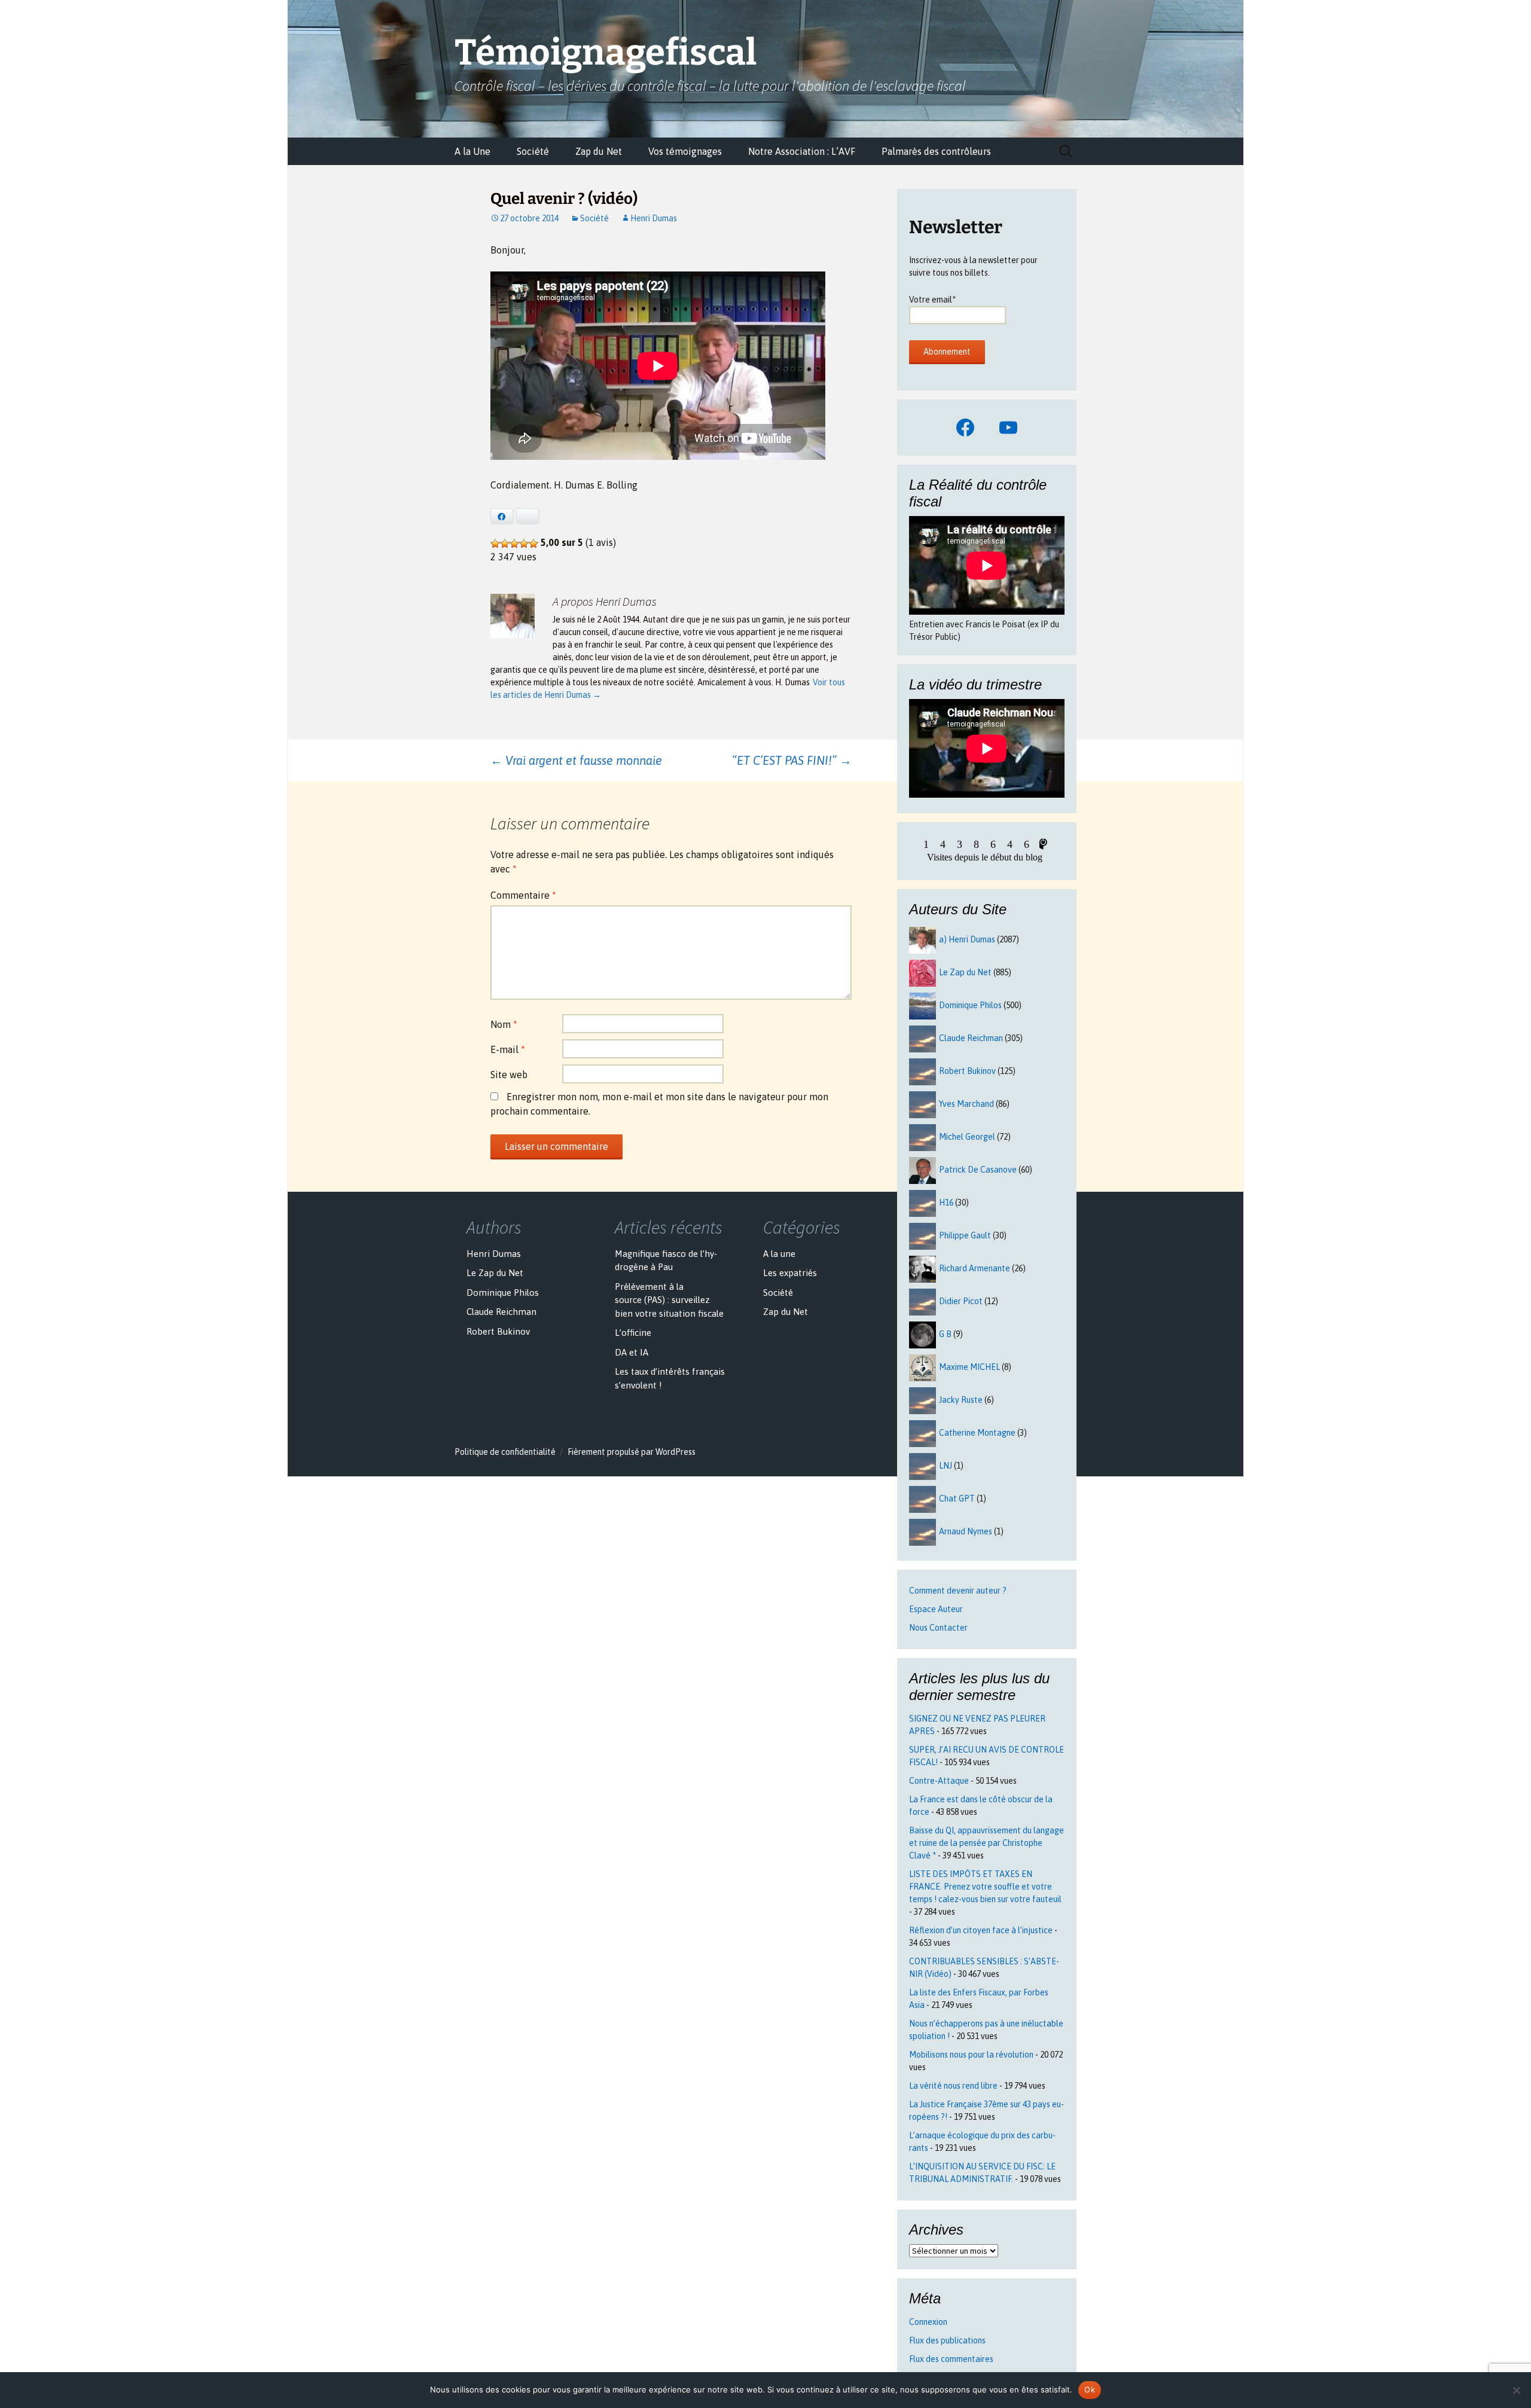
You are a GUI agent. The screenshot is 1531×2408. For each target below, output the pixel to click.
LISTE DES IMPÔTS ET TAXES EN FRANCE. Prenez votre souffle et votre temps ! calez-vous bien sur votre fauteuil (985, 1887)
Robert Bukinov (967, 1071)
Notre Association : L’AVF (802, 151)
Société (533, 151)
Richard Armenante (975, 1268)
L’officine (633, 1333)
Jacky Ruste (961, 1400)
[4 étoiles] (524, 544)
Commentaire (523, 895)
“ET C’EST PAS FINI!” (792, 760)
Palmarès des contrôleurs (936, 151)
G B (945, 1334)
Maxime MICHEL (969, 1367)
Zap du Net (599, 151)
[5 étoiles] (533, 544)
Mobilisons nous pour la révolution (971, 2055)
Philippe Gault (965, 1235)
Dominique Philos (970, 1005)
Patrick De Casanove (978, 1170)
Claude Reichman (971, 1038)
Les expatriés (790, 1273)
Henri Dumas (654, 218)
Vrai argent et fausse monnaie (576, 760)
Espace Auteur (936, 1609)
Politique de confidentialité (505, 1452)
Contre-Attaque (939, 1781)
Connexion (928, 2322)
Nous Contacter (938, 1628)
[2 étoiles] (505, 544)
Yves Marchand (966, 1104)
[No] (1516, 2390)
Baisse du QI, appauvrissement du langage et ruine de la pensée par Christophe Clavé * (986, 1843)
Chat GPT (957, 1498)
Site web (509, 1075)
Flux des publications (947, 2340)
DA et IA (632, 1352)
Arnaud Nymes (966, 1531)
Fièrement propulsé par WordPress (632, 1452)
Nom (504, 1024)
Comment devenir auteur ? (958, 1591)
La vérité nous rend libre (953, 2086)
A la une (779, 1254)
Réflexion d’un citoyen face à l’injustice (981, 1930)
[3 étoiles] (514, 544)
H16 (946, 1203)
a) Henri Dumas (967, 939)
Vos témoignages (685, 151)
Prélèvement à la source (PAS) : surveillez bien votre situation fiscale (669, 1300)
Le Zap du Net (965, 972)
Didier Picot (961, 1301)
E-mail (508, 1049)
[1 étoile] (495, 544)
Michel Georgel (967, 1137)
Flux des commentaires (951, 2359)
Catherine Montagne (977, 1433)
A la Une (472, 151)
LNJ (946, 1466)
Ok (1090, 2389)
